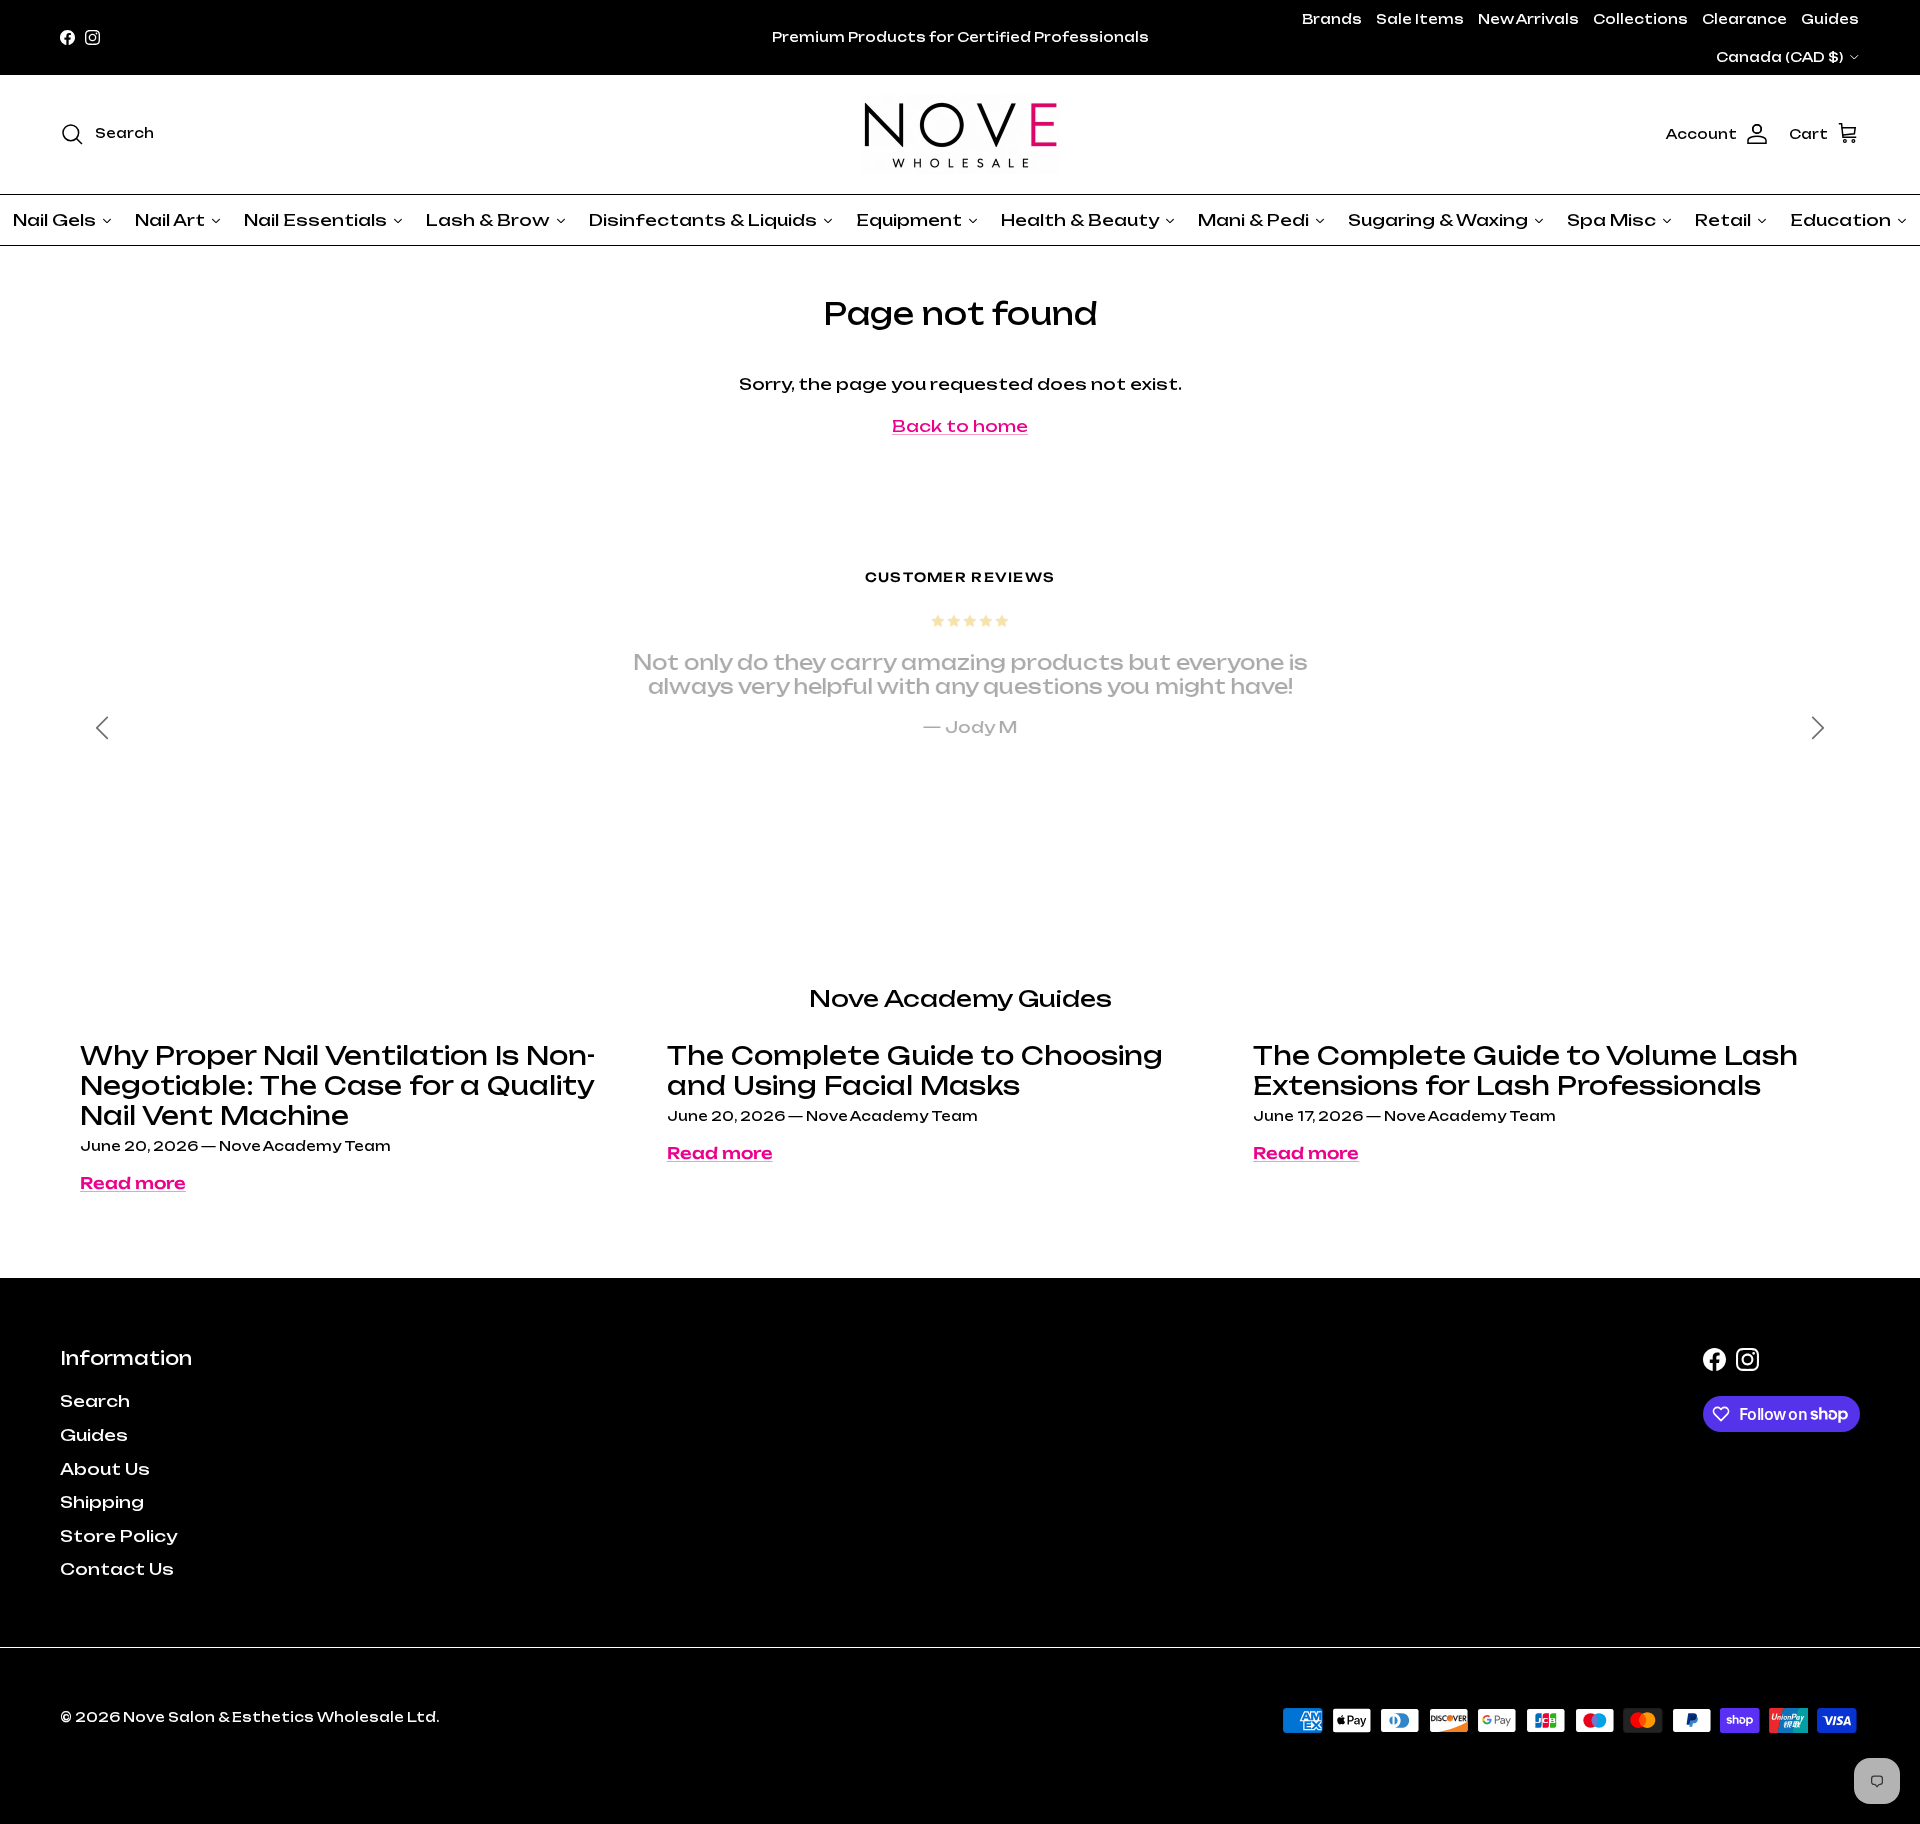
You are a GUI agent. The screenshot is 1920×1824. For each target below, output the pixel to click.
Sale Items (1420, 19)
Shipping (102, 1502)
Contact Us (117, 1569)
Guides (1830, 19)
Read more (133, 1183)
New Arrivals (1528, 19)
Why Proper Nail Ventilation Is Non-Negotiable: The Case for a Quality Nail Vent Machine (337, 1085)
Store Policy (118, 1536)
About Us (105, 1469)
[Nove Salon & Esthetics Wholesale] (960, 134)
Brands (1332, 19)
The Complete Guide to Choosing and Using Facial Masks (915, 1070)
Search (95, 1401)
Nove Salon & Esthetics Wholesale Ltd (279, 1717)
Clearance (1744, 19)
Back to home (960, 426)
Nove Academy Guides (960, 998)
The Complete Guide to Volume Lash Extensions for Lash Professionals (1525, 1070)
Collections (1640, 19)
